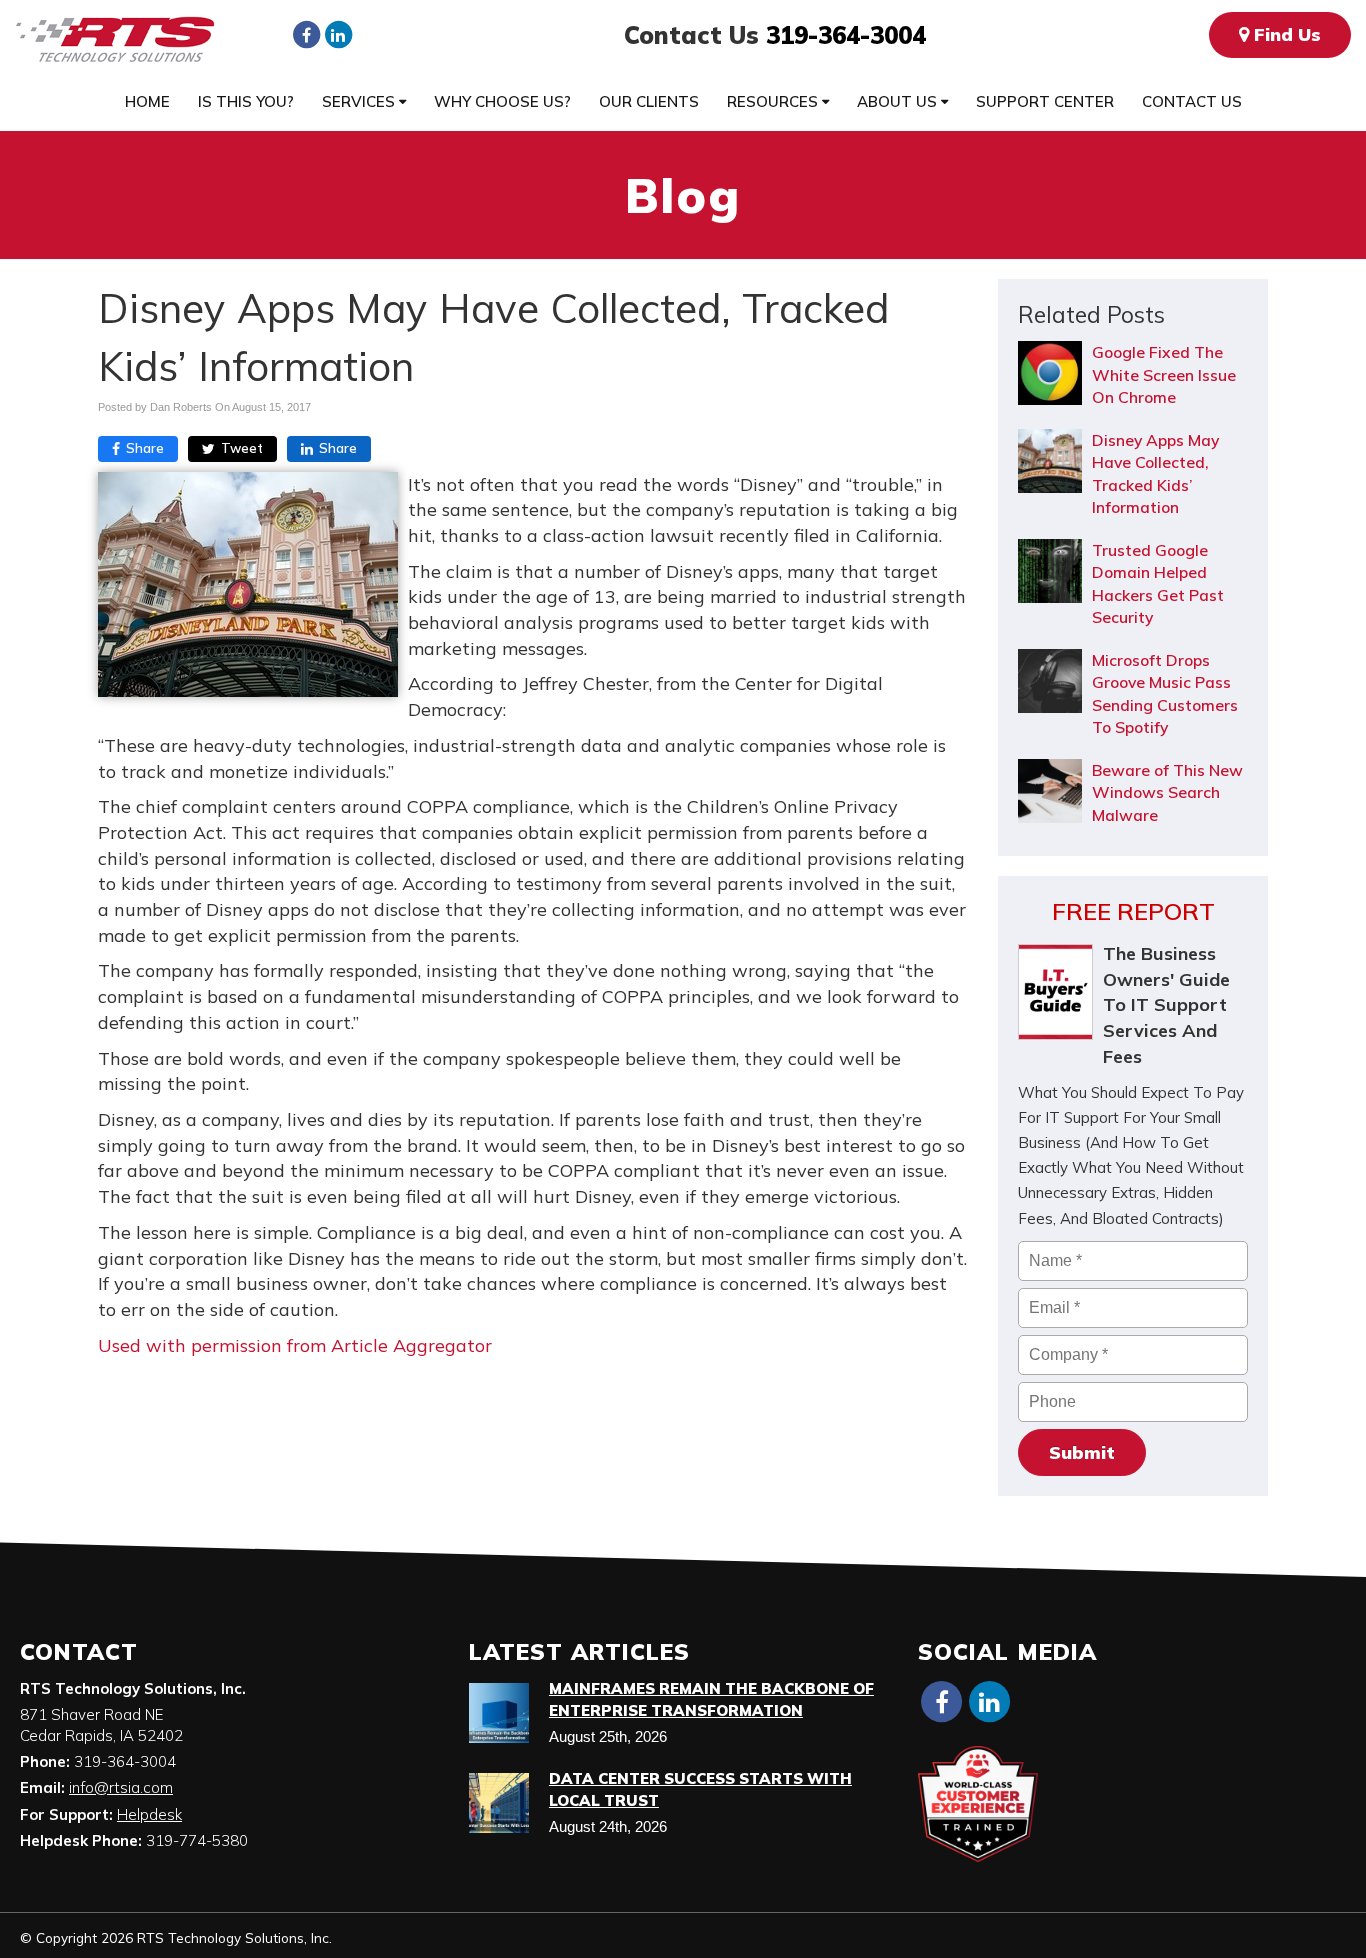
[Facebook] (306, 34)
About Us (899, 101)
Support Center (1045, 101)
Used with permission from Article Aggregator (295, 1345)
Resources (774, 101)
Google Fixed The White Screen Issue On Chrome (1164, 374)
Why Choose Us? (502, 101)
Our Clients (649, 101)
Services (360, 101)
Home (147, 101)
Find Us (1285, 34)
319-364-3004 (846, 35)
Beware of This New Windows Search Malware (1167, 792)
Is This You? (246, 101)
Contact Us (1192, 101)
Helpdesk (149, 1814)
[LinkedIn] (338, 34)
